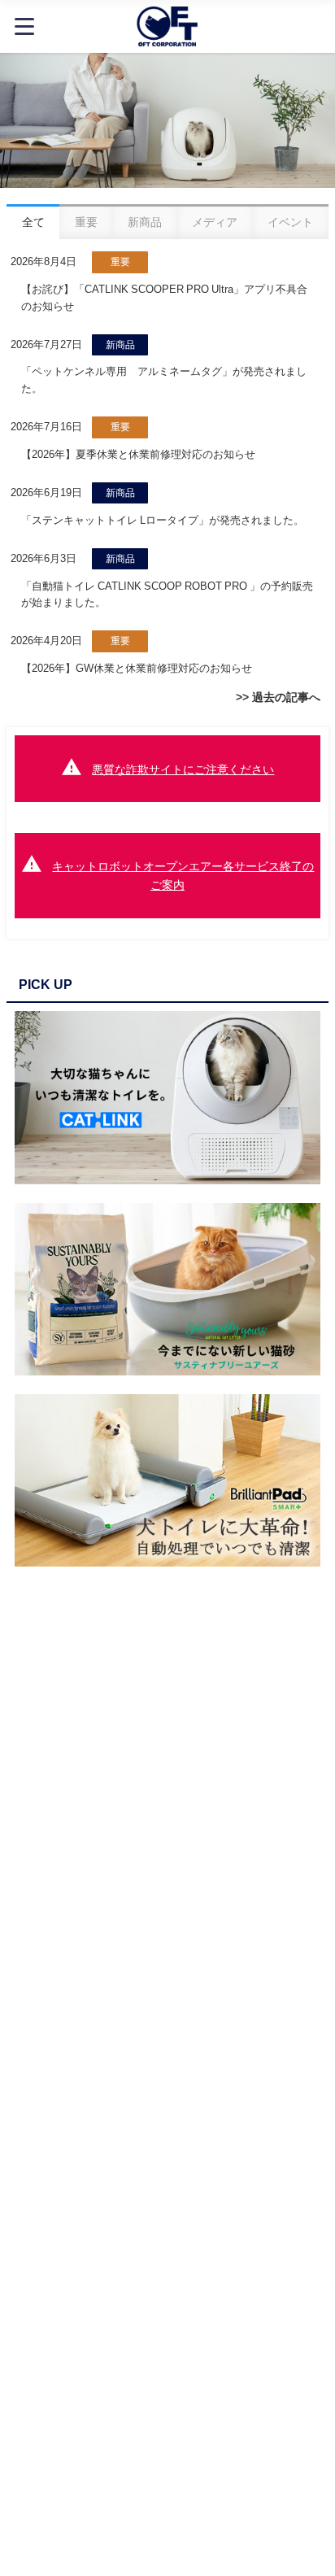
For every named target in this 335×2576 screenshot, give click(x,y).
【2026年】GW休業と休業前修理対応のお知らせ (137, 668)
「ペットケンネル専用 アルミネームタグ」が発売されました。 (164, 380)
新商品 (120, 345)
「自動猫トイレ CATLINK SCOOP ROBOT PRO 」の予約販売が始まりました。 (167, 595)
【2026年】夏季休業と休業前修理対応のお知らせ (138, 454)
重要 (120, 262)
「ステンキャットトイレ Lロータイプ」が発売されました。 (163, 520)
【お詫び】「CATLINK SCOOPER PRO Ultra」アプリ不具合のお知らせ (164, 298)
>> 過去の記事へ (278, 697)
